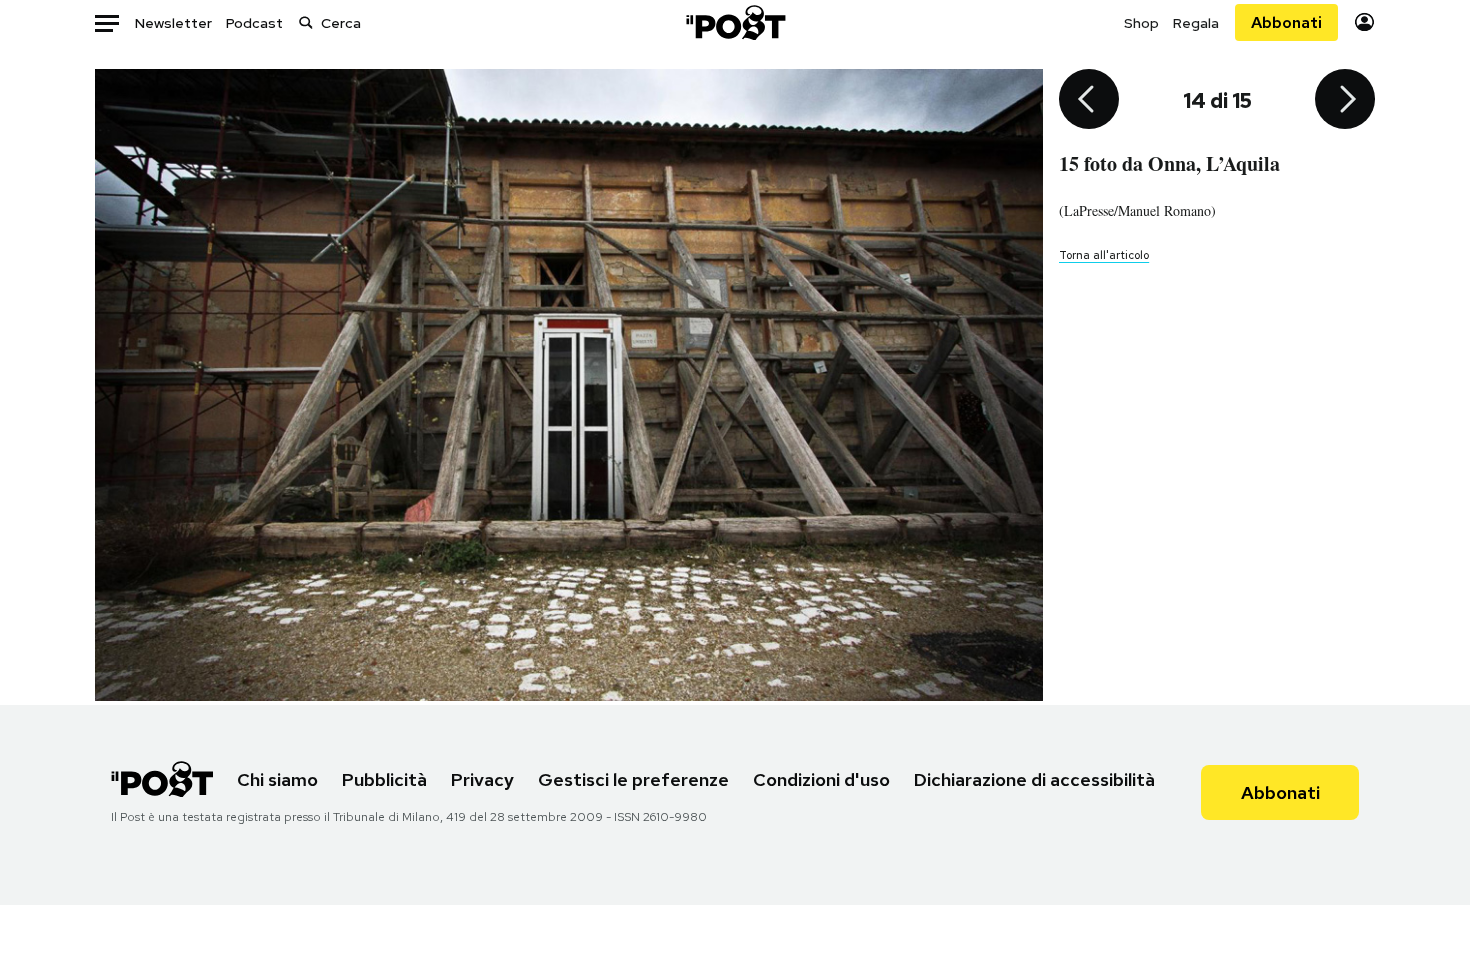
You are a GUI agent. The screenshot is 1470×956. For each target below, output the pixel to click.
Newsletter (173, 23)
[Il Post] (735, 22)
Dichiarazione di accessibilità (1034, 779)
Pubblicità (384, 779)
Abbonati (1286, 22)
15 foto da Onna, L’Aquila (1169, 163)
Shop (1141, 23)
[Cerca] (306, 22)
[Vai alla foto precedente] (1089, 101)
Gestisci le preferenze (633, 779)
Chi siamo (277, 779)
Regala (1196, 23)
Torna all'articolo (1104, 255)
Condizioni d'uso (821, 779)
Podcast (254, 23)
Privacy (482, 779)
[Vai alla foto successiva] (1345, 101)
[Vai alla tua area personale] (1364, 22)
